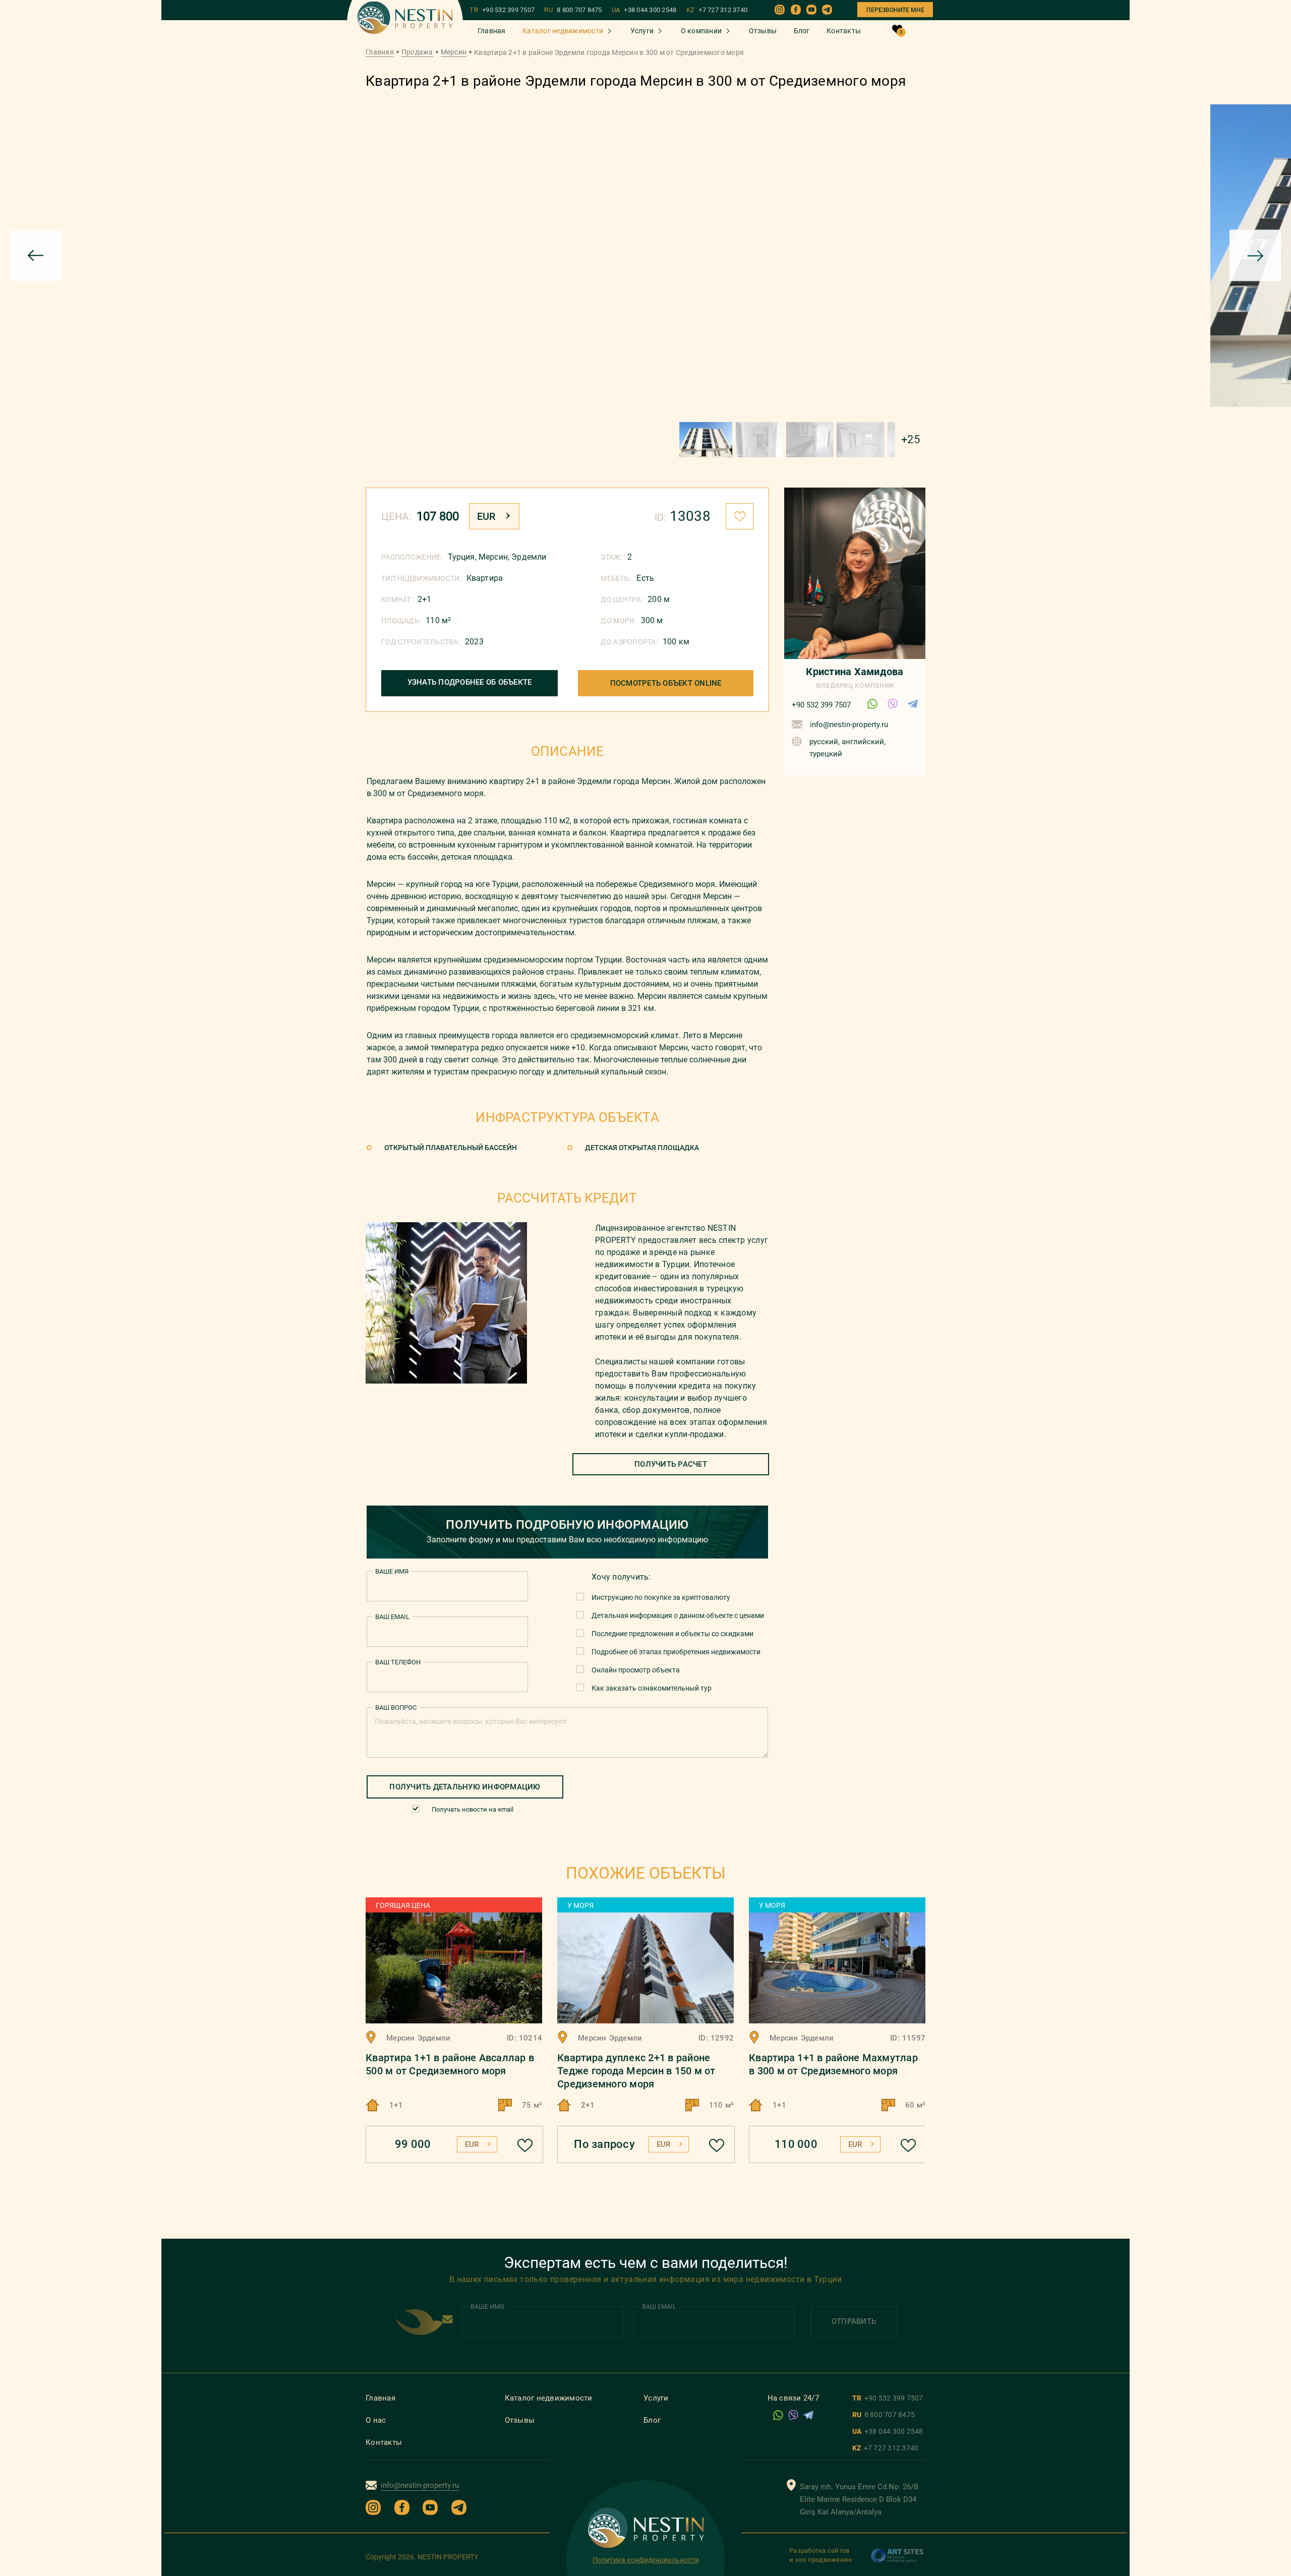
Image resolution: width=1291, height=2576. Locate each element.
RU (573, 10)
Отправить (854, 2321)
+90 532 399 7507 (821, 705)
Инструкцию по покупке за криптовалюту (661, 1597)
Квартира (485, 578)
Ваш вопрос (396, 1708)
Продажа (417, 52)
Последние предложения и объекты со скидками (672, 1634)
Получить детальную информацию (465, 1787)
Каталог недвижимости (563, 31)
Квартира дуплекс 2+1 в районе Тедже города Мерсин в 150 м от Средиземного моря (636, 2071)
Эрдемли (529, 557)
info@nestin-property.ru (849, 725)
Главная (492, 31)
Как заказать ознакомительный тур (652, 1688)
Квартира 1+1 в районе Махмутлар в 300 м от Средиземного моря (833, 2064)
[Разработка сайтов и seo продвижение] (898, 2561)
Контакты (844, 31)
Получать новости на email (473, 1809)
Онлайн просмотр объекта (636, 1670)
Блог (802, 31)
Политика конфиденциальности (646, 2560)
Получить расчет (671, 1464)
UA (644, 10)
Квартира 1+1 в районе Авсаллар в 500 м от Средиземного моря (450, 2064)
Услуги (642, 31)
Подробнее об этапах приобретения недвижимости (676, 1652)
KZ (717, 10)
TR (502, 10)
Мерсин (454, 52)
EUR (486, 516)
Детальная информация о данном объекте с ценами (678, 1615)
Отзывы (763, 31)
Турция (461, 557)
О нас (376, 2420)
